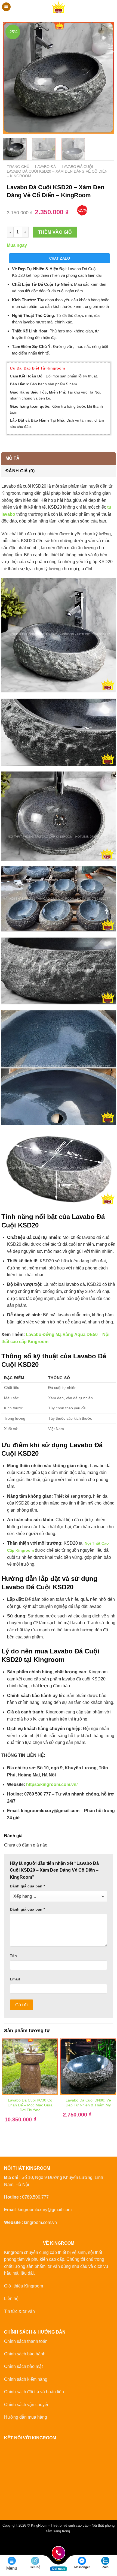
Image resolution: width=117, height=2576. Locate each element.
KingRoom (39, 2525)
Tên (13, 1956)
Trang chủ (18, 167)
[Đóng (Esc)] (53, 2544)
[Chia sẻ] (37, 2544)
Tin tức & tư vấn (19, 2311)
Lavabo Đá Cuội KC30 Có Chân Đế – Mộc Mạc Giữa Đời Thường (30, 2105)
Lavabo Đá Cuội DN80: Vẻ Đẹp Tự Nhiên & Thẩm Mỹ (88, 2103)
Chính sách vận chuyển (27, 2405)
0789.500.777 (35, 2197)
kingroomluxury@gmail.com (45, 2210)
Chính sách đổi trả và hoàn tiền (34, 2392)
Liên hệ (11, 2299)
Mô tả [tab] (13, 458)
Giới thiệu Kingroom (24, 2286)
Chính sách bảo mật (23, 2366)
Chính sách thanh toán (26, 2341)
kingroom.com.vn (40, 2222)
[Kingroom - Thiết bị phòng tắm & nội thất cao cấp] (59, 7)
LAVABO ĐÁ (45, 167)
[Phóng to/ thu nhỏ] (5, 2544)
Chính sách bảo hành (25, 2354)
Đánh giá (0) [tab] (20, 471)
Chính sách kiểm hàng (26, 2379)
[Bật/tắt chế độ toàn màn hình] (21, 2544)
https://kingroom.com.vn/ (52, 1784)
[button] (6, 7)
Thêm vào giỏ (55, 232)
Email (15, 1979)
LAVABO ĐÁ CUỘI (77, 167)
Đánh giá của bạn (27, 1886)
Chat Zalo (60, 258)
